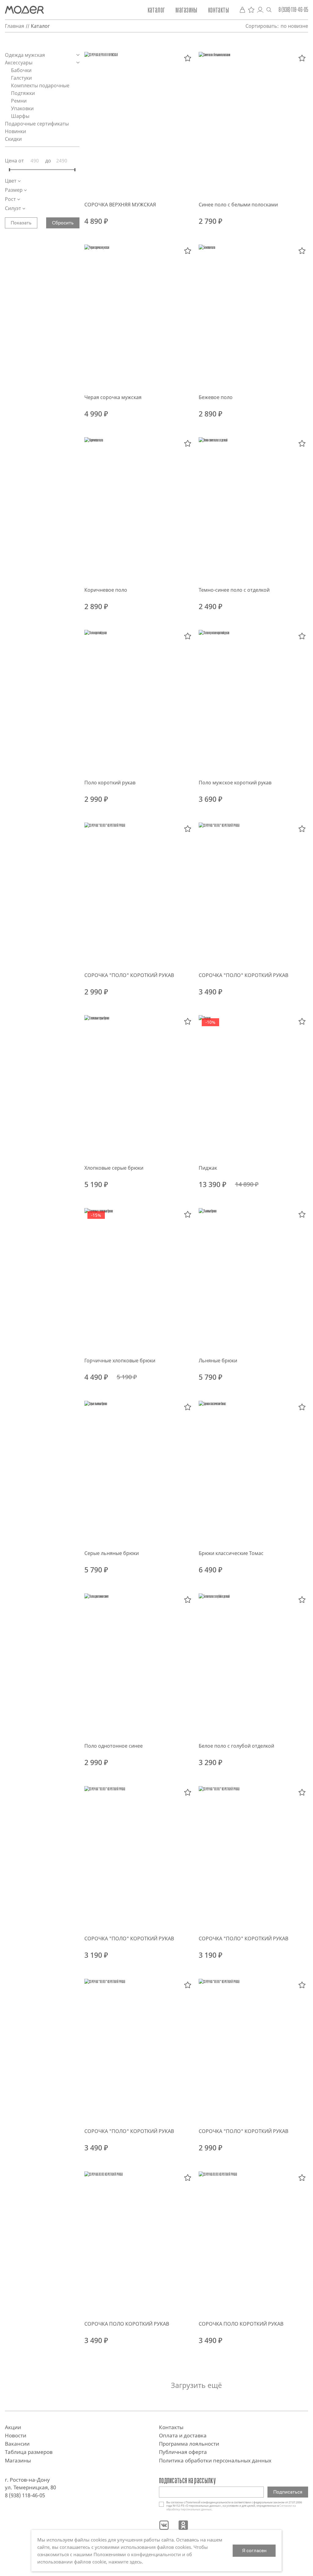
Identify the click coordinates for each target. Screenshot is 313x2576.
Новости (16, 2435)
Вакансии (17, 2444)
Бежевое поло (216, 397)
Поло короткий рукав (110, 783)
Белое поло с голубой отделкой (236, 1746)
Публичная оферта (183, 2452)
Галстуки (22, 78)
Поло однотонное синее (114, 1746)
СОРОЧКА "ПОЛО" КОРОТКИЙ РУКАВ (129, 975)
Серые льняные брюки (112, 1553)
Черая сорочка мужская (113, 397)
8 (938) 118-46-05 (293, 10)
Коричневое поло (106, 590)
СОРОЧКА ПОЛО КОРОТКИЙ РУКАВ (127, 2324)
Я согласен (254, 2551)
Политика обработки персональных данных (215, 2460)
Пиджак (208, 1168)
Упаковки (23, 108)
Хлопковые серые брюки (114, 1168)
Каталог (156, 10)
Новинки (15, 131)
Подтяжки (24, 93)
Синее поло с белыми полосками (238, 205)
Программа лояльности (189, 2444)
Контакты (219, 10)
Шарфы (21, 116)
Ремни (19, 101)
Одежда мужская (26, 55)
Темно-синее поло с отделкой (234, 590)
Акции (13, 2427)
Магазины (186, 10)
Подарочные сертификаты (37, 124)
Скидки (13, 139)
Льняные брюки (218, 1361)
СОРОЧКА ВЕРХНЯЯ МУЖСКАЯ (120, 205)
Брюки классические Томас (231, 1553)
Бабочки (22, 70)
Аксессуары (19, 63)
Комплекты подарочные (41, 85)
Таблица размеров (29, 2452)
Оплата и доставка (183, 2435)
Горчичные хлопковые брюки (120, 1361)
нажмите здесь (125, 2562)
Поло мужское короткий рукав (235, 783)
